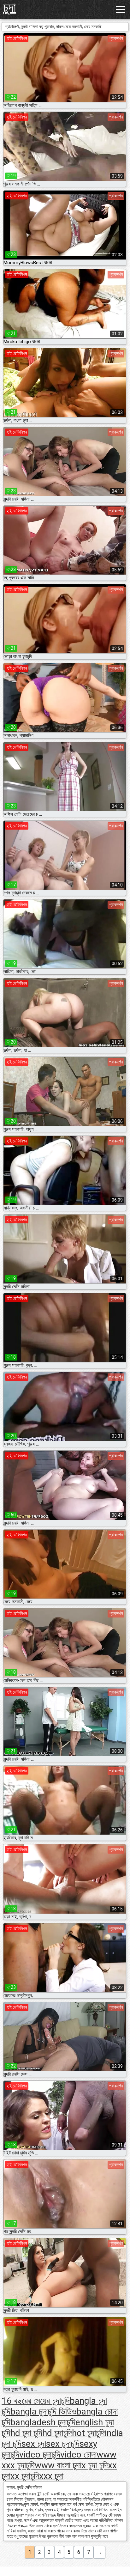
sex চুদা (34, 2444)
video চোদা (78, 2454)
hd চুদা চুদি (26, 2433)
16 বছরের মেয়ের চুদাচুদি (36, 2401)
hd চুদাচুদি (57, 2433)
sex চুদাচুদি (63, 2444)
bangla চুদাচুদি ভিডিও (43, 2412)
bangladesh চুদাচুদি (43, 2422)
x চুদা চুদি (95, 2465)
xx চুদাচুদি (25, 2476)
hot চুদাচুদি (88, 2433)
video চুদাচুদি (40, 2454)
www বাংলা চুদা (58, 2465)
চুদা (10, 7)
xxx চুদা (51, 2476)
